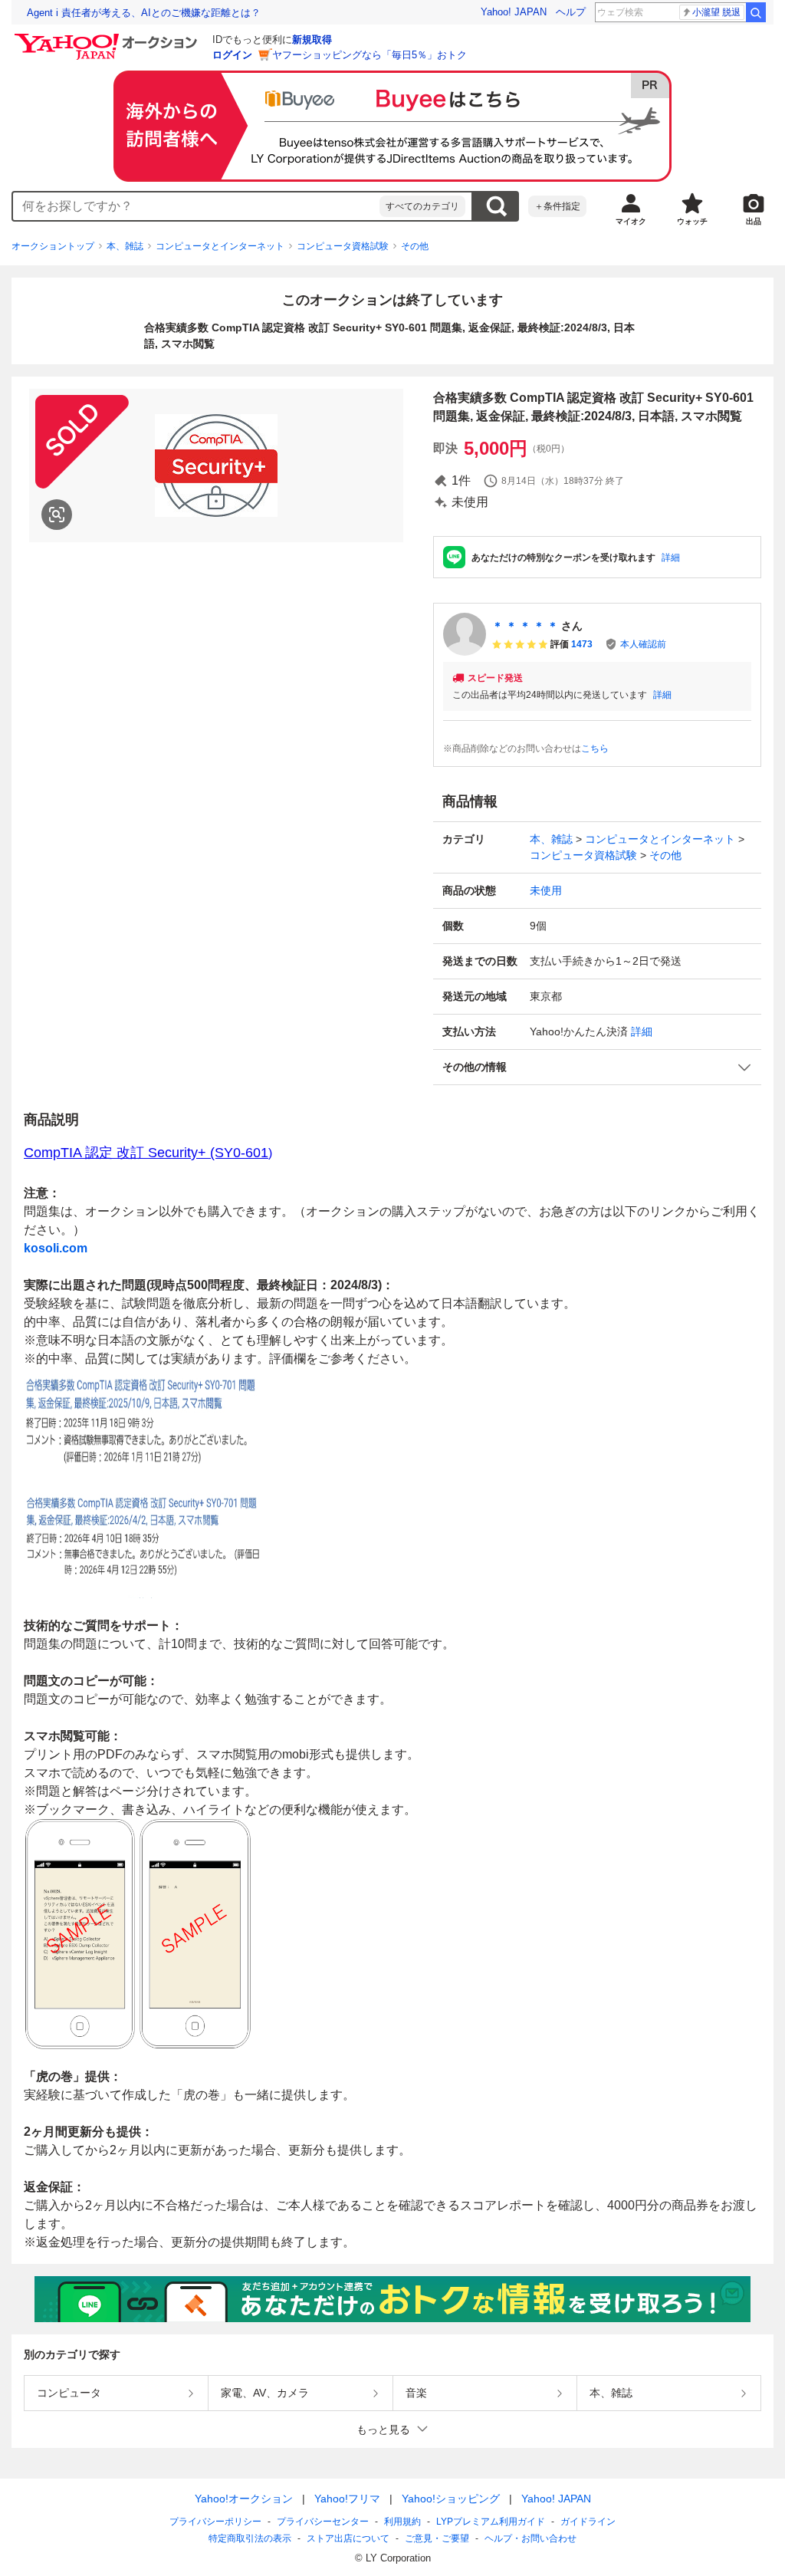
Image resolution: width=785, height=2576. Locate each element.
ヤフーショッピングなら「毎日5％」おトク (370, 55)
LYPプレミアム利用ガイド (491, 2522)
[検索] (756, 12)
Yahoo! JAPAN (514, 12)
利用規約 (402, 2522)
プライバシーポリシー (215, 2522)
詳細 (671, 558)
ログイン (232, 55)
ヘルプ (571, 12)
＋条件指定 (557, 206)
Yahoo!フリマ (347, 2499)
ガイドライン (588, 2522)
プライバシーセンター (323, 2522)
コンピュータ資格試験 (343, 246)
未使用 (546, 890)
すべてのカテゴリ (422, 206)
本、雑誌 (125, 246)
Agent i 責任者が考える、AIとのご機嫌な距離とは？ (144, 13)
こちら (595, 748)
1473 (582, 644)
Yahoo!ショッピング (451, 2499)
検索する (496, 206)
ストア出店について (348, 2538)
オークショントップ (53, 246)
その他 (415, 246)
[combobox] (196, 206)
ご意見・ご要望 (437, 2538)
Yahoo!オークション (244, 2499)
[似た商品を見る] (57, 515)
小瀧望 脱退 (716, 12)
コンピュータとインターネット (220, 246)
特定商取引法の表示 (250, 2538)
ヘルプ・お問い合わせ (530, 2538)
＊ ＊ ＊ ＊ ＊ (525, 626)
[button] (597, 1067)
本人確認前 (643, 644)
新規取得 (312, 39)
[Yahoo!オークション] (108, 38)
